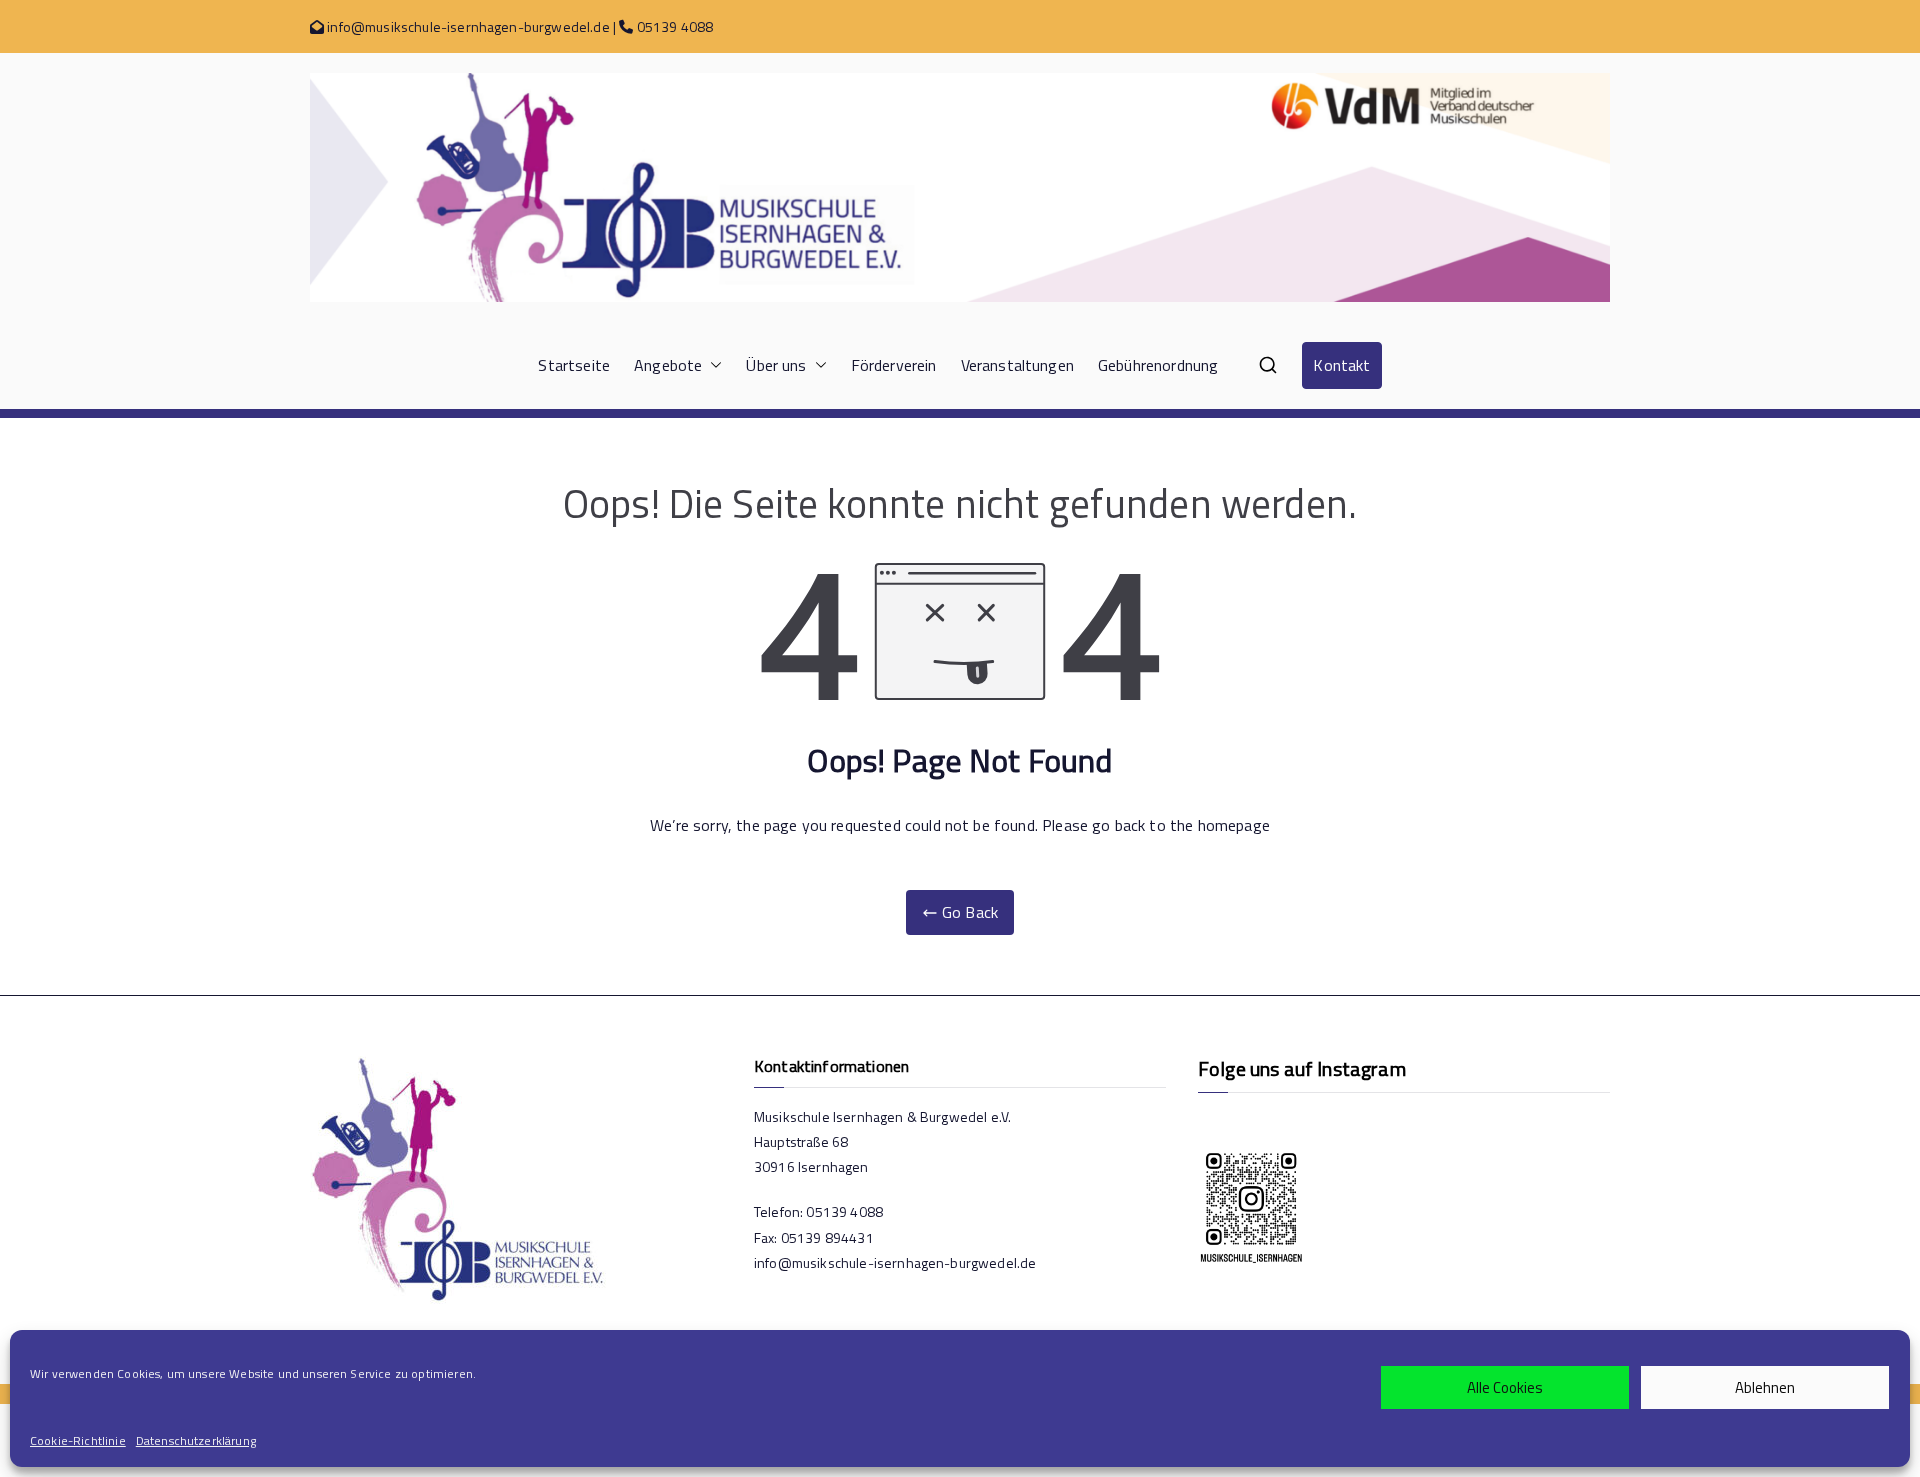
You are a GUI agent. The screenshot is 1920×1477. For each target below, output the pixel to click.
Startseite (574, 365)
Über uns (776, 365)
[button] (712, 365)
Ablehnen (1765, 1387)
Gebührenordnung (1158, 365)
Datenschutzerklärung (196, 1440)
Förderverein (894, 365)
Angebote (668, 365)
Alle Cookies (1505, 1387)
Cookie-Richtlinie (78, 1440)
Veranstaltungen (1017, 365)
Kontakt (1341, 365)
